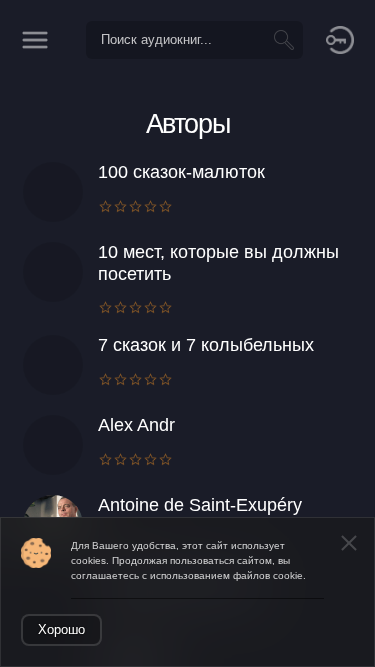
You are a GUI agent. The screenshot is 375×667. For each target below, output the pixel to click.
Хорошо (61, 629)
